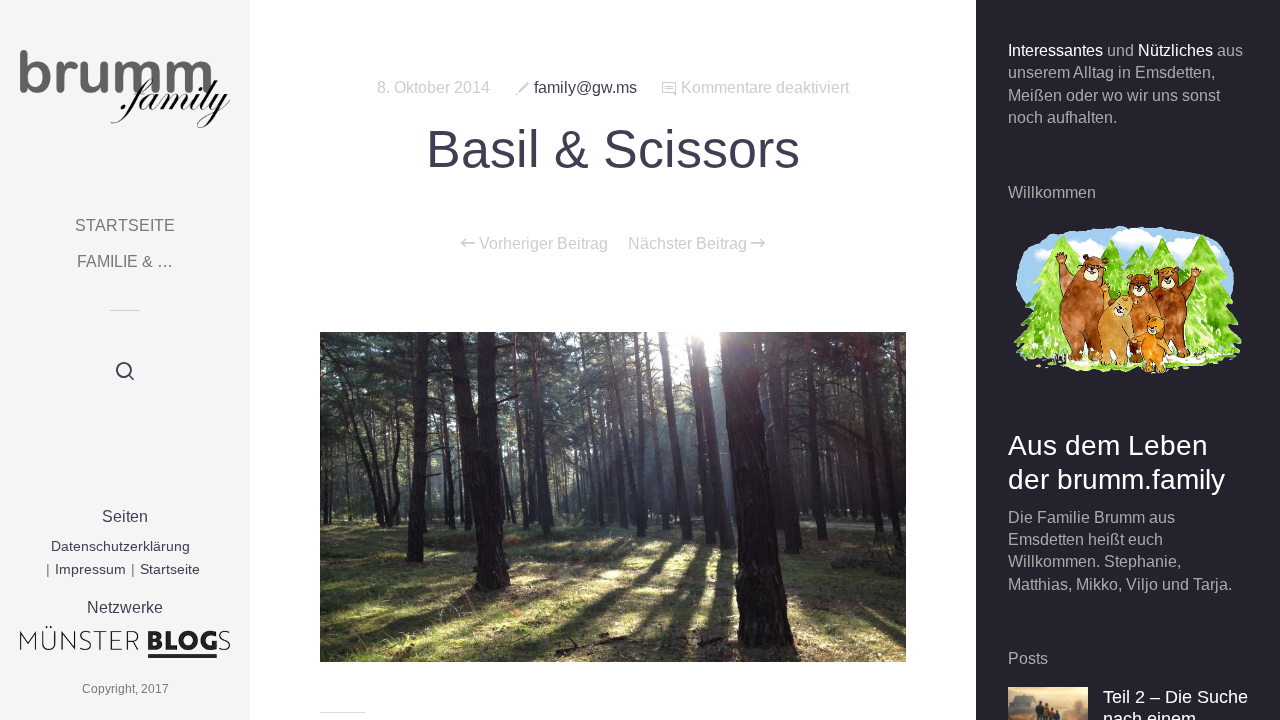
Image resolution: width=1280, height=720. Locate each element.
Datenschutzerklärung (120, 546)
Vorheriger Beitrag (541, 244)
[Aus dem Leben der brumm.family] (1128, 298)
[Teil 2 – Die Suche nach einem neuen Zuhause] (1048, 708)
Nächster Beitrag (689, 244)
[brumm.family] (125, 89)
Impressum (90, 569)
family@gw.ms (585, 87)
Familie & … (125, 261)
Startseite (125, 225)
